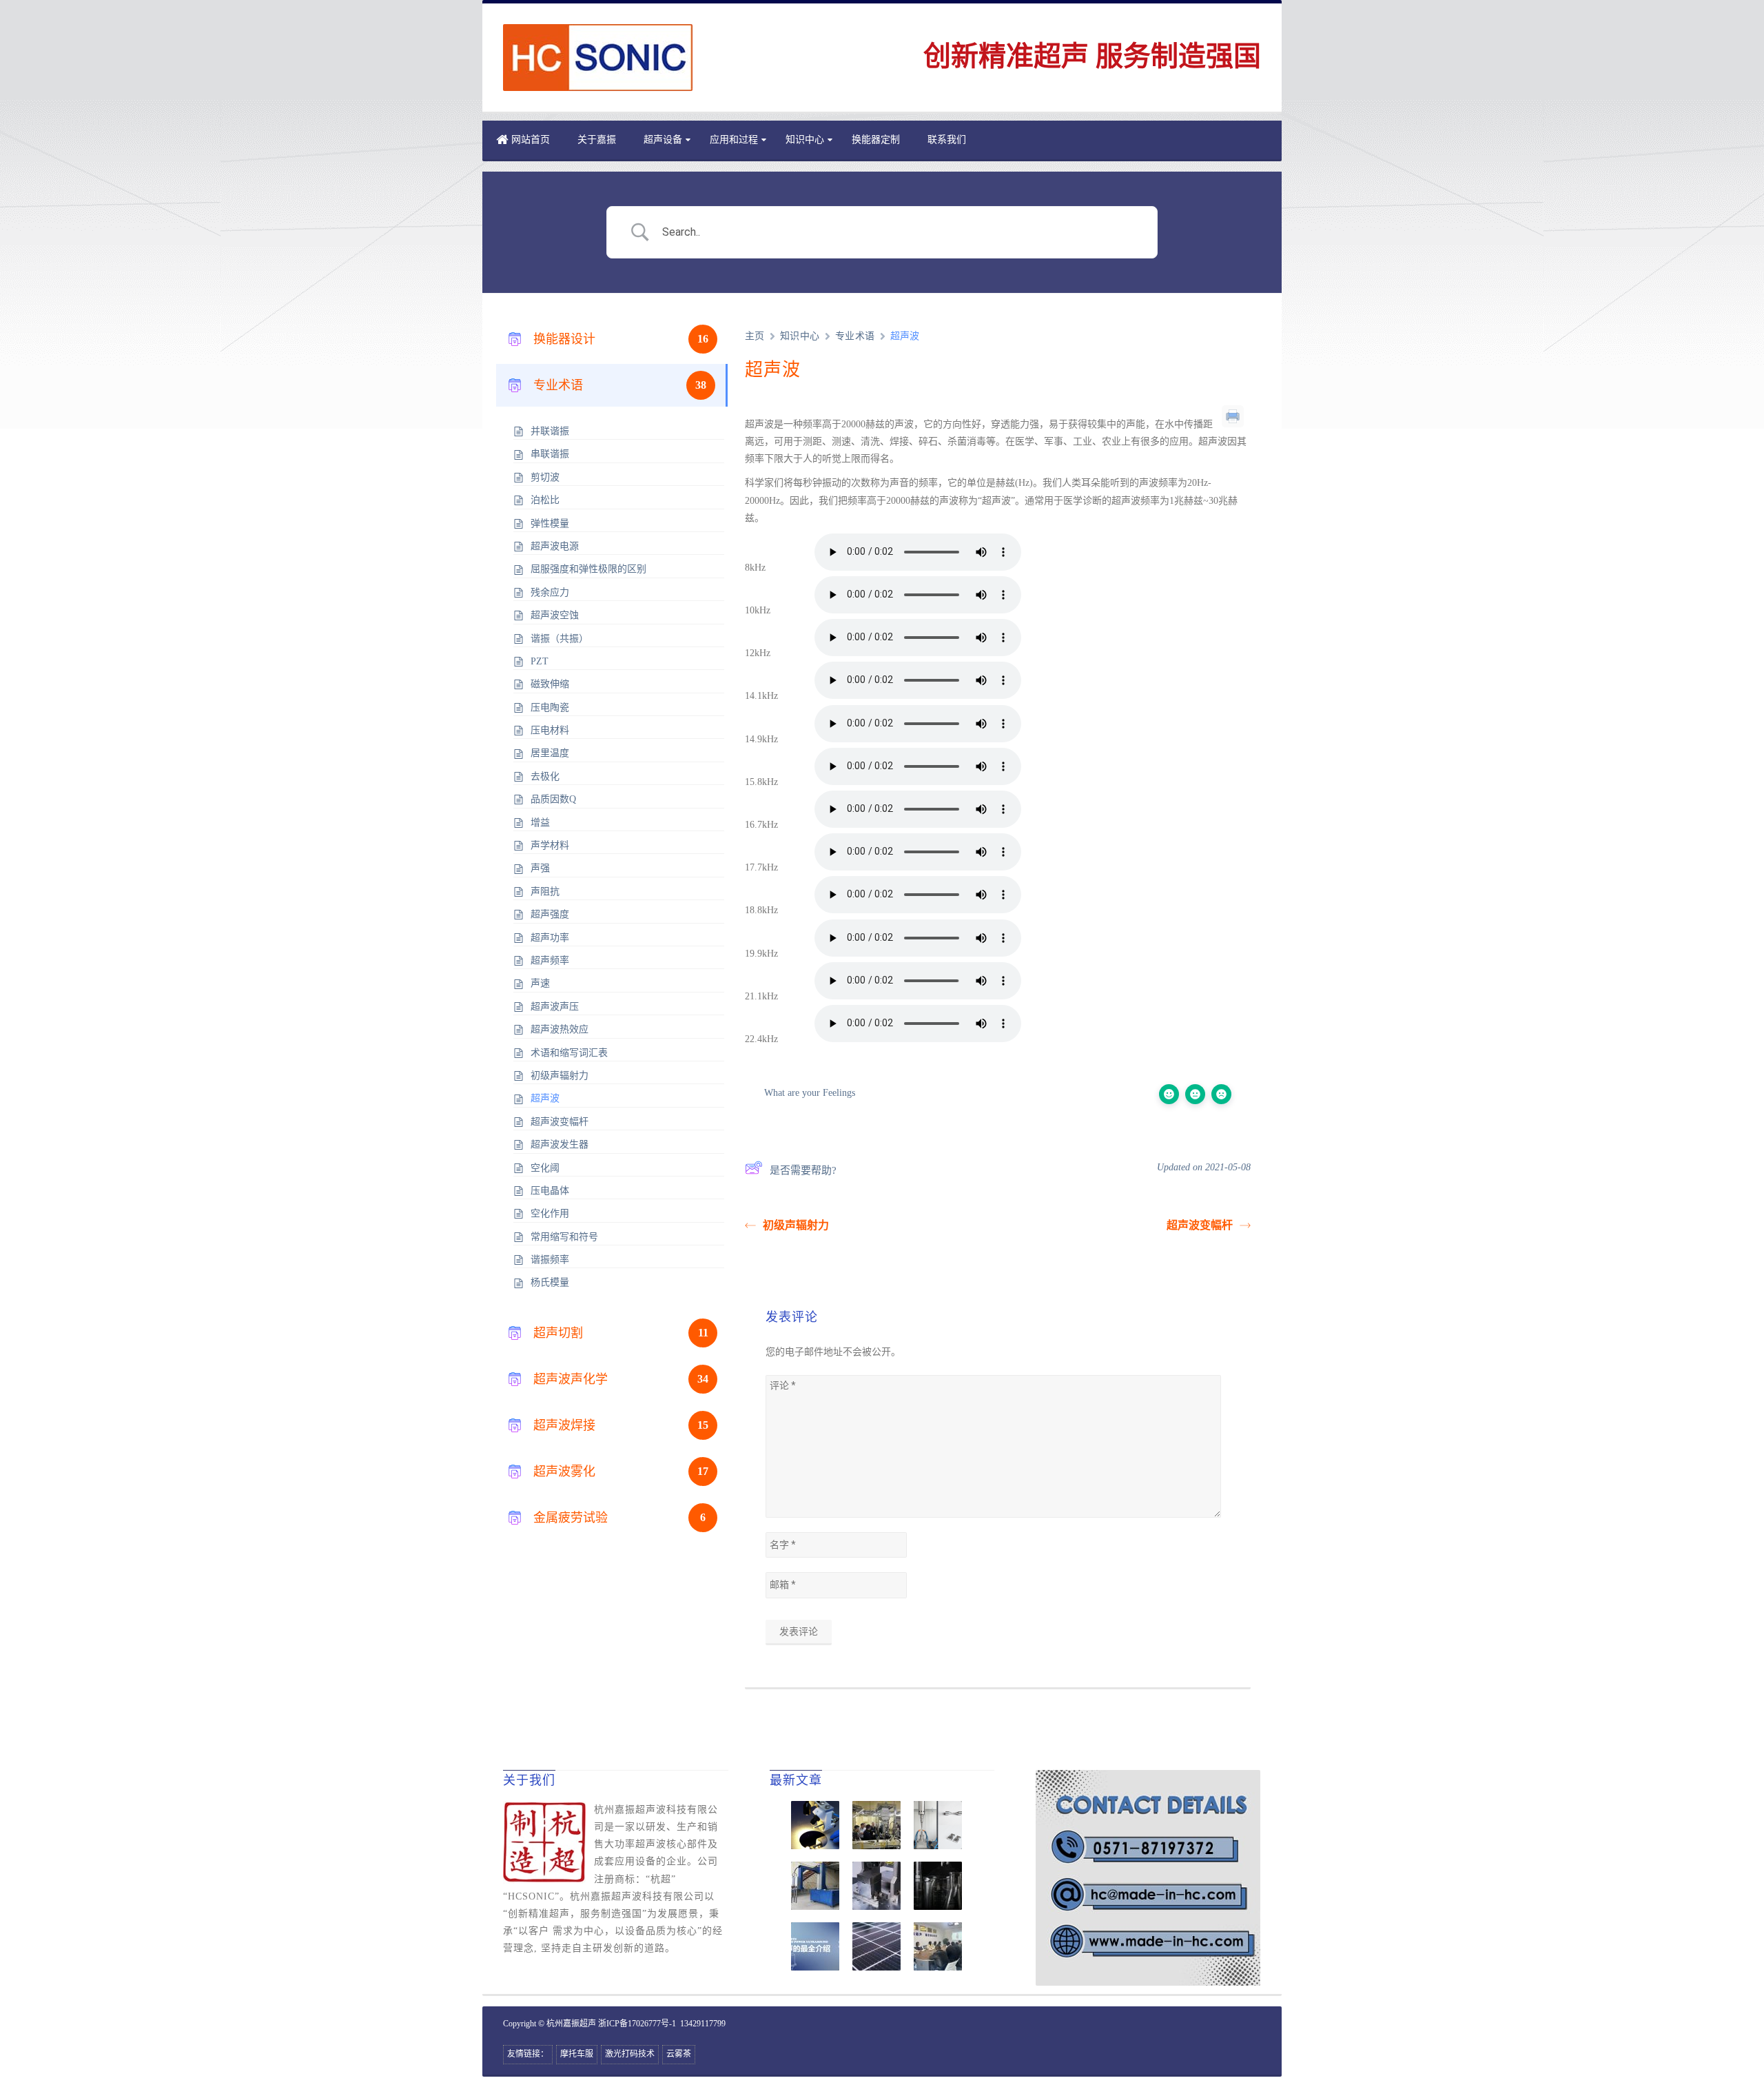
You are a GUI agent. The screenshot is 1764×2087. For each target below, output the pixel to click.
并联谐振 (550, 431)
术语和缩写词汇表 (569, 1053)
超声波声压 (555, 1007)
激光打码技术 (630, 2054)
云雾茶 (679, 2054)
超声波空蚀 (555, 615)
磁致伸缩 (550, 684)
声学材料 (550, 845)
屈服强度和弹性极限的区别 (588, 569)
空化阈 (545, 1168)
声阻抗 (545, 892)
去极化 (545, 776)
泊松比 (545, 500)
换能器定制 (876, 140)
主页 (755, 336)
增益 (540, 823)
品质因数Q (553, 799)
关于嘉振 (597, 140)
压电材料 (550, 730)
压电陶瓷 (550, 707)
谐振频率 (550, 1260)
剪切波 (545, 477)
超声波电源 (555, 546)
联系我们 (947, 140)
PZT (540, 661)
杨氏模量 (550, 1282)
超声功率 (550, 938)
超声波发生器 (560, 1144)
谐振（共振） (560, 639)
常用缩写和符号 (564, 1237)
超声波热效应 (560, 1029)
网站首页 (531, 140)
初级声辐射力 (560, 1076)
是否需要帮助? (803, 1170)
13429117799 (703, 2024)
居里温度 (550, 753)
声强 (540, 868)
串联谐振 (550, 454)
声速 (540, 983)
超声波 (545, 1098)
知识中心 (805, 140)
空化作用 (550, 1213)
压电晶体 (550, 1191)
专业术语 (855, 336)
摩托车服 (577, 2054)
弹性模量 (550, 523)
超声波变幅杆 (560, 1122)
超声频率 (550, 960)
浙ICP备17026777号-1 (637, 2024)
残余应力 (550, 592)
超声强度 (550, 914)
